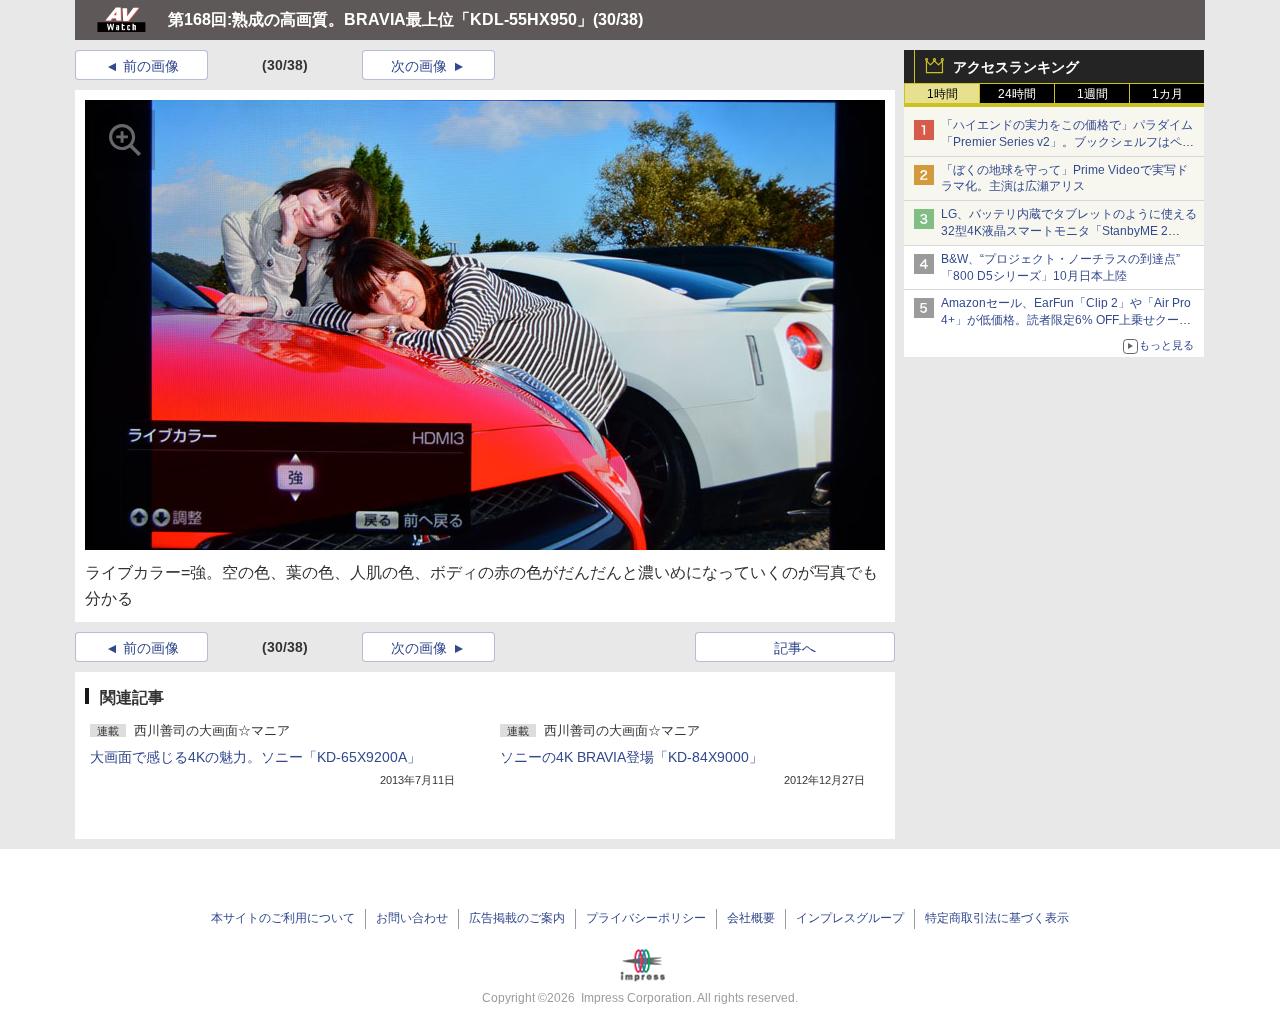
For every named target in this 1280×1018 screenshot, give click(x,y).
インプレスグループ (850, 918)
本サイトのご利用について (283, 918)
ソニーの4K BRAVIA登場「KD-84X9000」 (631, 757)
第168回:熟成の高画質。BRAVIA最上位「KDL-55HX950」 (380, 19)
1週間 (1092, 94)
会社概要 (751, 918)
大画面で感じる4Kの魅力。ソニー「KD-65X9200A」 (255, 757)
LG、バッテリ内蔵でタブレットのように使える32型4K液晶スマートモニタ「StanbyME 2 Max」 (1069, 231)
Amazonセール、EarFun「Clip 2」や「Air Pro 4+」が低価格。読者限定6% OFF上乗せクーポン (1066, 320)
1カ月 (1167, 94)
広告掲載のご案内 (517, 918)
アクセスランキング (1016, 67)
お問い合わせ (412, 918)
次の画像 (419, 66)
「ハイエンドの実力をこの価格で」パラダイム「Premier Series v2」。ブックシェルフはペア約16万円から (1067, 142)
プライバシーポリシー (646, 918)
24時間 (1017, 94)
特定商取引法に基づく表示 (997, 918)
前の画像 (151, 66)
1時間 (942, 94)
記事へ (795, 648)
